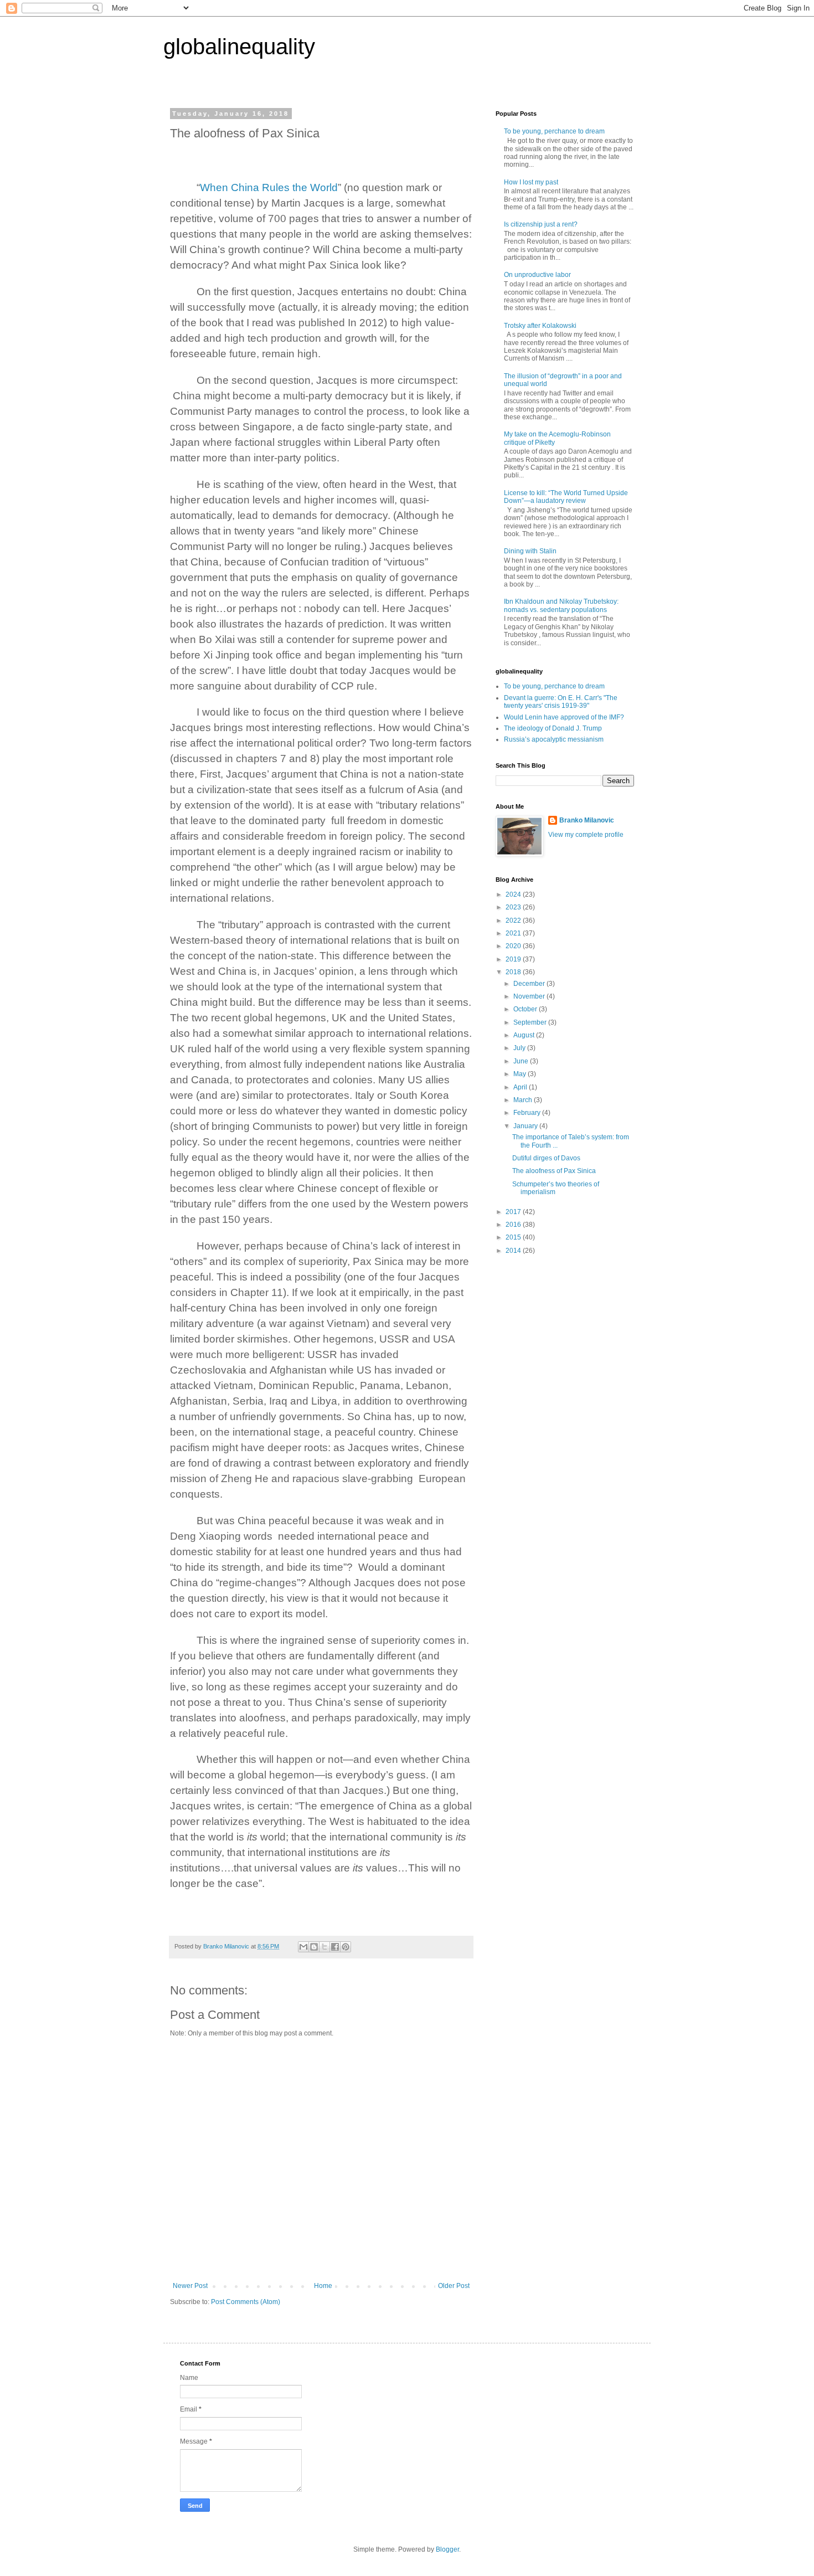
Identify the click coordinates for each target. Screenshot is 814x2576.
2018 (514, 972)
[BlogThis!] (314, 1947)
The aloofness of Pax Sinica (554, 1171)
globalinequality (239, 47)
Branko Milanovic (587, 820)
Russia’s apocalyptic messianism (554, 739)
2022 (514, 921)
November (530, 996)
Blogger (447, 2549)
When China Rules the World (269, 187)
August (525, 1035)
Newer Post (190, 2286)
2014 (514, 1251)
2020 (514, 946)
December (530, 984)
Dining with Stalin (530, 551)
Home (323, 2286)
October (526, 1009)
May (521, 1074)
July (520, 1048)
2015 (514, 1237)
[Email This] (303, 1947)
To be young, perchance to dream (554, 131)
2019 (514, 959)
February (528, 1113)
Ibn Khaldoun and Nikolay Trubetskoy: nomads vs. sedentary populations (561, 605)
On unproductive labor (537, 275)
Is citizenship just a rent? (541, 224)
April (521, 1087)
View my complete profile (586, 835)
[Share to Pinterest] (346, 1947)
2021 (514, 933)
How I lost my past (531, 182)
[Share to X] (324, 1947)
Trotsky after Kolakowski (540, 326)
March (524, 1100)
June (522, 1061)
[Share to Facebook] (335, 1947)
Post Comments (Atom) (246, 2302)
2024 (514, 894)
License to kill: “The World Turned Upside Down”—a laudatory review (566, 497)
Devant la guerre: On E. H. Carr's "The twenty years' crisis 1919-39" (561, 702)
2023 (514, 907)
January (526, 1126)
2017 (514, 1212)
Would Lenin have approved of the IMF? (564, 717)
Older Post (454, 2286)
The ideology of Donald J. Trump (553, 728)
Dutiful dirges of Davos (546, 1158)
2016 (514, 1225)
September (531, 1022)
